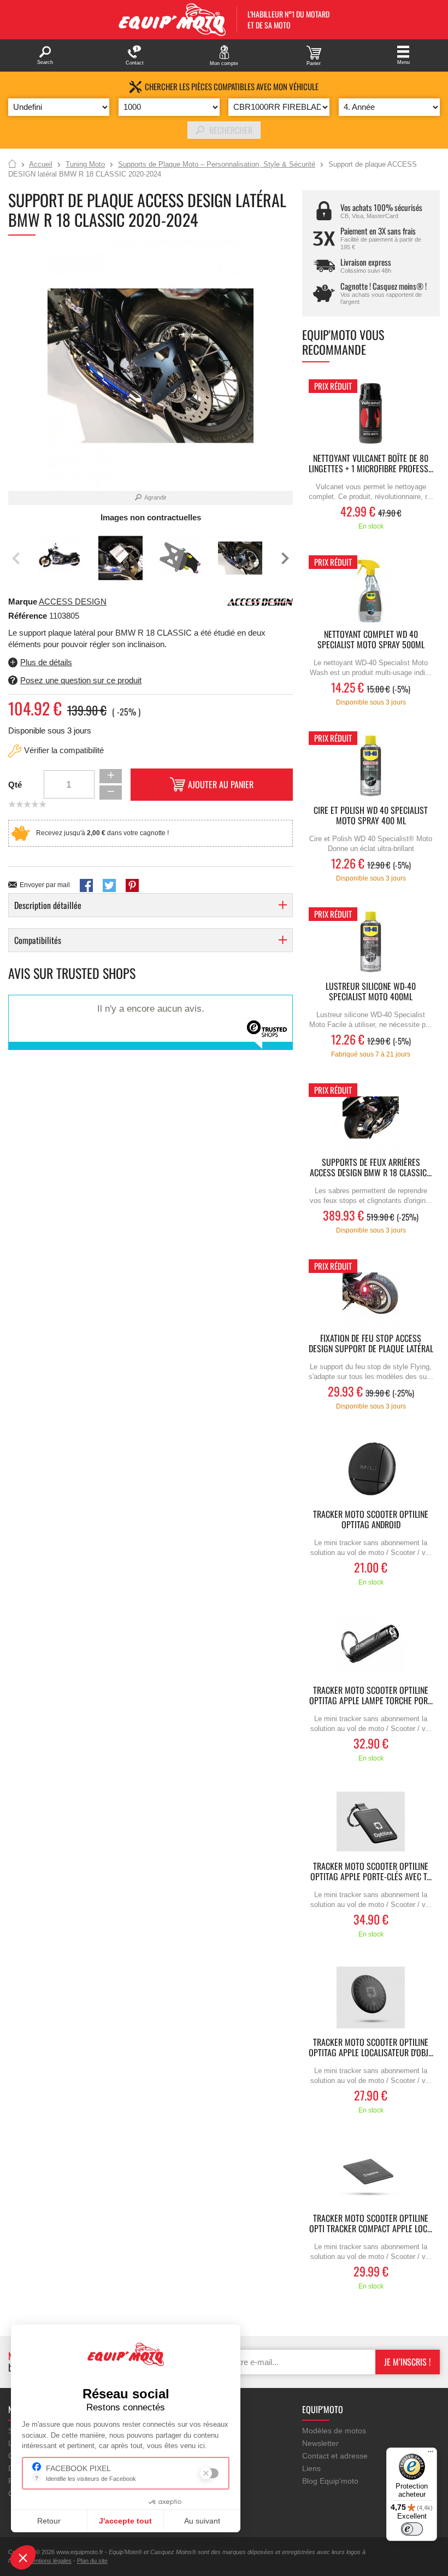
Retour (49, 2521)
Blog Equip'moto (330, 2481)
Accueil (12, 165)
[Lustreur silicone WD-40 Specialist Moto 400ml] (371, 941)
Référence (29, 616)
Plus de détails (46, 662)
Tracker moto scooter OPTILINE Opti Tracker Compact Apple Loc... (371, 2224)
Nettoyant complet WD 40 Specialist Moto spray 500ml (371, 640)
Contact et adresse (335, 2456)
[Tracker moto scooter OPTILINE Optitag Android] (371, 1469)
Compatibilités (38, 940)
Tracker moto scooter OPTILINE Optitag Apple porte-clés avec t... (371, 1872)
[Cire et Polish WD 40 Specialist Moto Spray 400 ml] (371, 765)
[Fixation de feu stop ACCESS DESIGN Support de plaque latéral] (371, 1293)
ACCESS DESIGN (73, 602)
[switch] (412, 2529)
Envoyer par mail (45, 885)
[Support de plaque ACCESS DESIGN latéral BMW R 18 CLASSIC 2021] (61, 558)
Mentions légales (49, 2561)
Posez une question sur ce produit (81, 680)
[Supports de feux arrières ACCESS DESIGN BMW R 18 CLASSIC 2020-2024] (371, 1117)
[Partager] (86, 885)
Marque (23, 602)
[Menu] (431, 2454)
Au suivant (202, 2521)
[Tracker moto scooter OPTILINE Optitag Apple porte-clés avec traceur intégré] (371, 1821)
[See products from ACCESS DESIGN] (260, 602)
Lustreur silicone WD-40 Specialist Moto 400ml (371, 992)
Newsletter (320, 2443)
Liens (311, 2468)
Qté (15, 785)
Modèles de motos (334, 2431)
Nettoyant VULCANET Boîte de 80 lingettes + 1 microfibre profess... (371, 464)
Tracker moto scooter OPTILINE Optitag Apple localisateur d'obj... (371, 2048)
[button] (23, 2557)
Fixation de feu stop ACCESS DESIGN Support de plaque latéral (371, 1344)
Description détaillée (48, 905)
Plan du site (92, 2561)
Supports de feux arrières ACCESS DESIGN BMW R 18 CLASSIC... (371, 1168)
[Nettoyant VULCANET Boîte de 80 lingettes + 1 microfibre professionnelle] (371, 413)
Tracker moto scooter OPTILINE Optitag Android (371, 1520)
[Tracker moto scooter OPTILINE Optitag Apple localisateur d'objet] (371, 1997)
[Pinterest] (132, 885)
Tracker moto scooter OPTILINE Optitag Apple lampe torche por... (371, 1696)
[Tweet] (109, 885)
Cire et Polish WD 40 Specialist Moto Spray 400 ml (371, 816)
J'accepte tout (125, 2521)
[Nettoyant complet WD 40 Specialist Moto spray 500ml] (371, 589)
